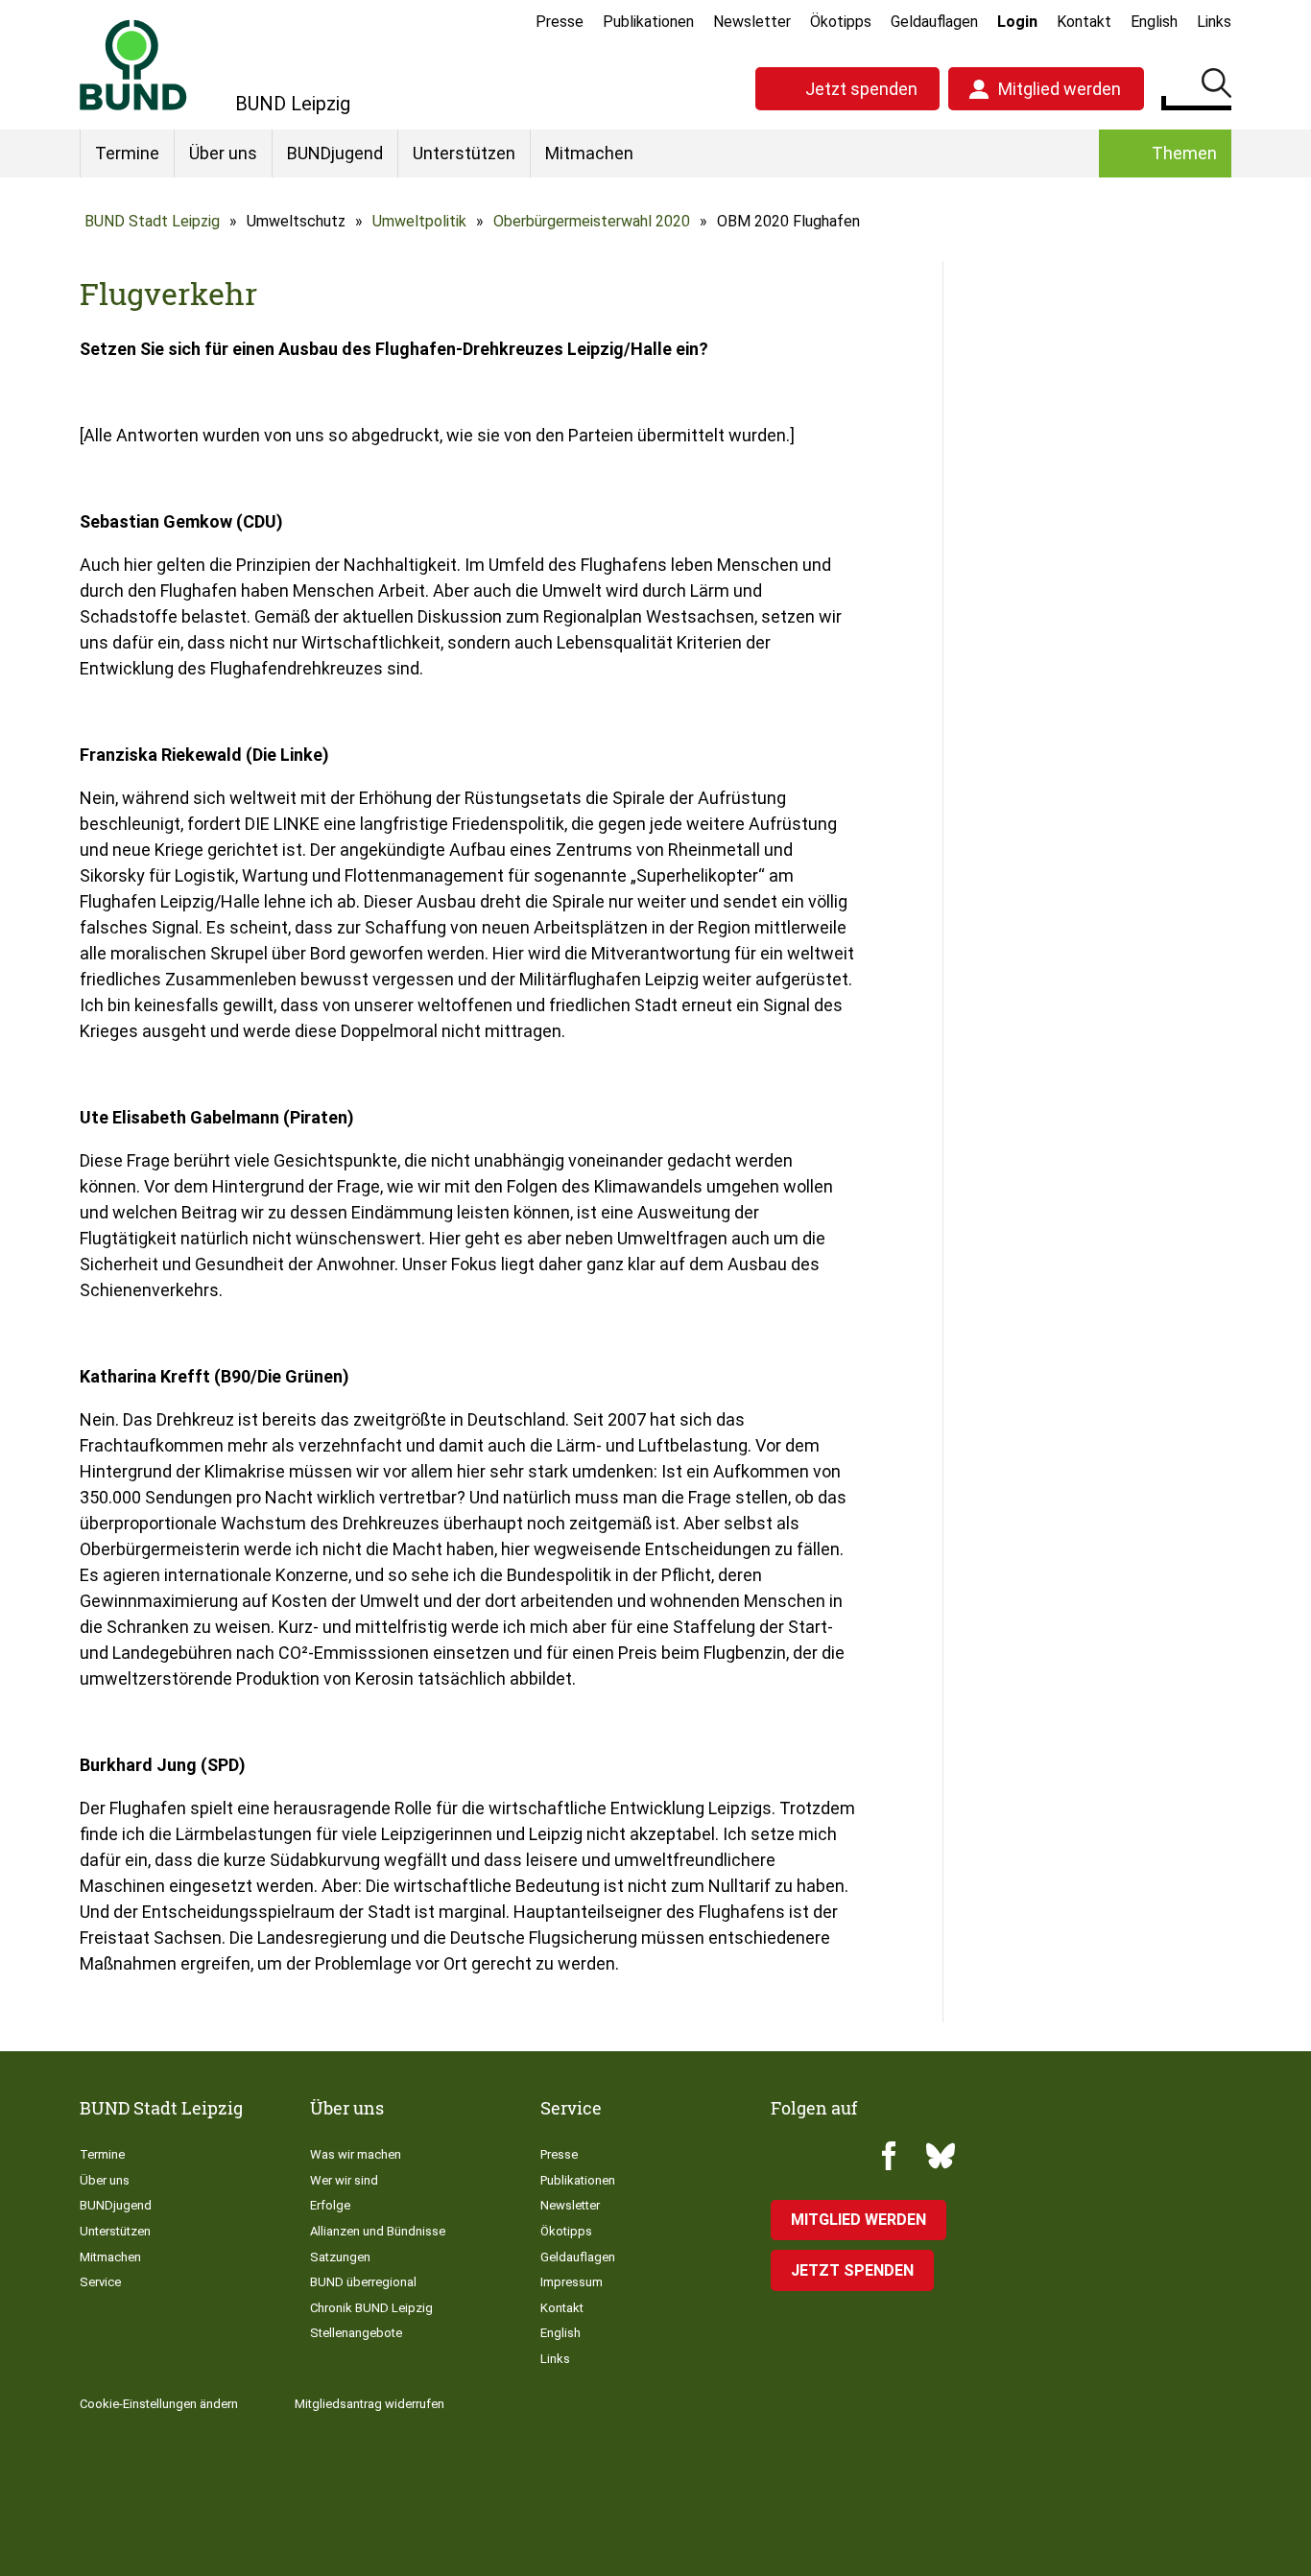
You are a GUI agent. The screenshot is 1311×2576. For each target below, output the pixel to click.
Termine (127, 153)
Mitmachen (589, 153)
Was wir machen (356, 2154)
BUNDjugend (335, 153)
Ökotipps (841, 22)
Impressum (572, 2282)
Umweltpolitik (419, 221)
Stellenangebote (356, 2333)
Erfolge (330, 2205)
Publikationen (648, 22)
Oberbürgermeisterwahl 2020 (592, 221)
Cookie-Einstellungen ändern (159, 2404)
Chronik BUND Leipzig (371, 2308)
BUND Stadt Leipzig (152, 221)
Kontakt (1084, 22)
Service (100, 2282)
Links (1214, 22)
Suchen (1216, 86)
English (1154, 22)
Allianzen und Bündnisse (378, 2231)
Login (1017, 22)
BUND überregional (363, 2282)
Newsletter (752, 22)
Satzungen (340, 2257)
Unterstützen (464, 153)
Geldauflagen (934, 22)
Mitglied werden (1060, 89)
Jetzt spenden (861, 89)
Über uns (223, 153)
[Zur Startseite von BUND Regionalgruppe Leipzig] (133, 65)
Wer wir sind (344, 2180)
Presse (560, 22)
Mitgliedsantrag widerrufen (369, 2404)
